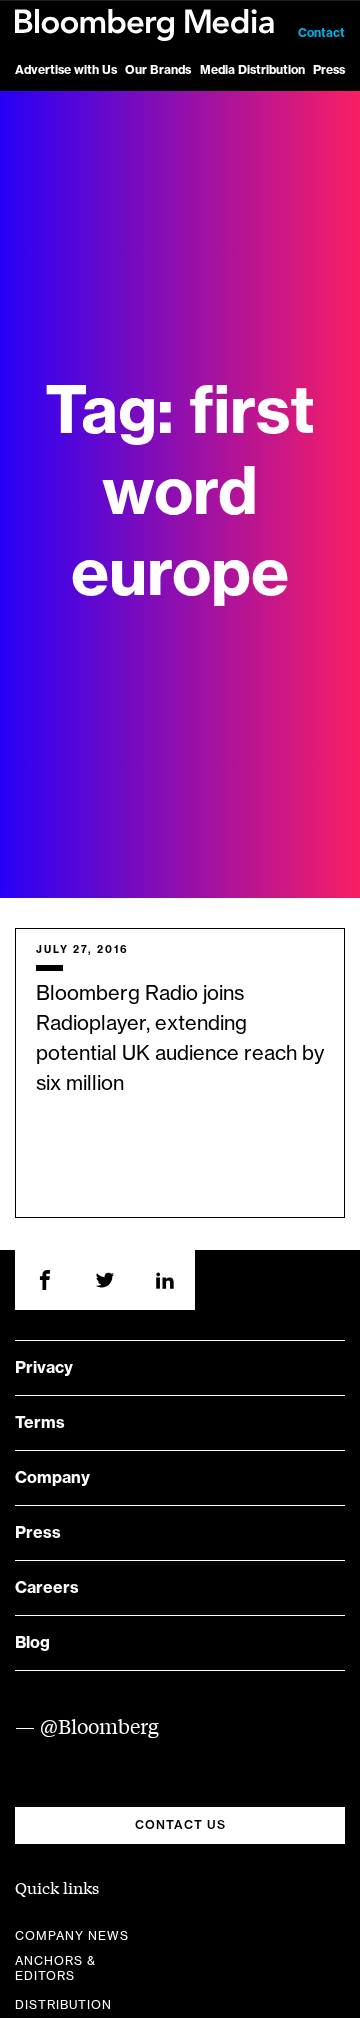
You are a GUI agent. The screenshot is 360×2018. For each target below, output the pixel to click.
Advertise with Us (66, 70)
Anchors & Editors (55, 1968)
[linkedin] (165, 1280)
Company (52, 1478)
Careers (47, 1588)
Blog (32, 1643)
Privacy (44, 1368)
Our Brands (158, 70)
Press (329, 70)
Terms (40, 1423)
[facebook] (45, 1280)
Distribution (63, 2005)
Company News (72, 1936)
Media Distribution (252, 70)
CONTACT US (180, 1825)
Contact (321, 33)
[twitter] (105, 1280)
